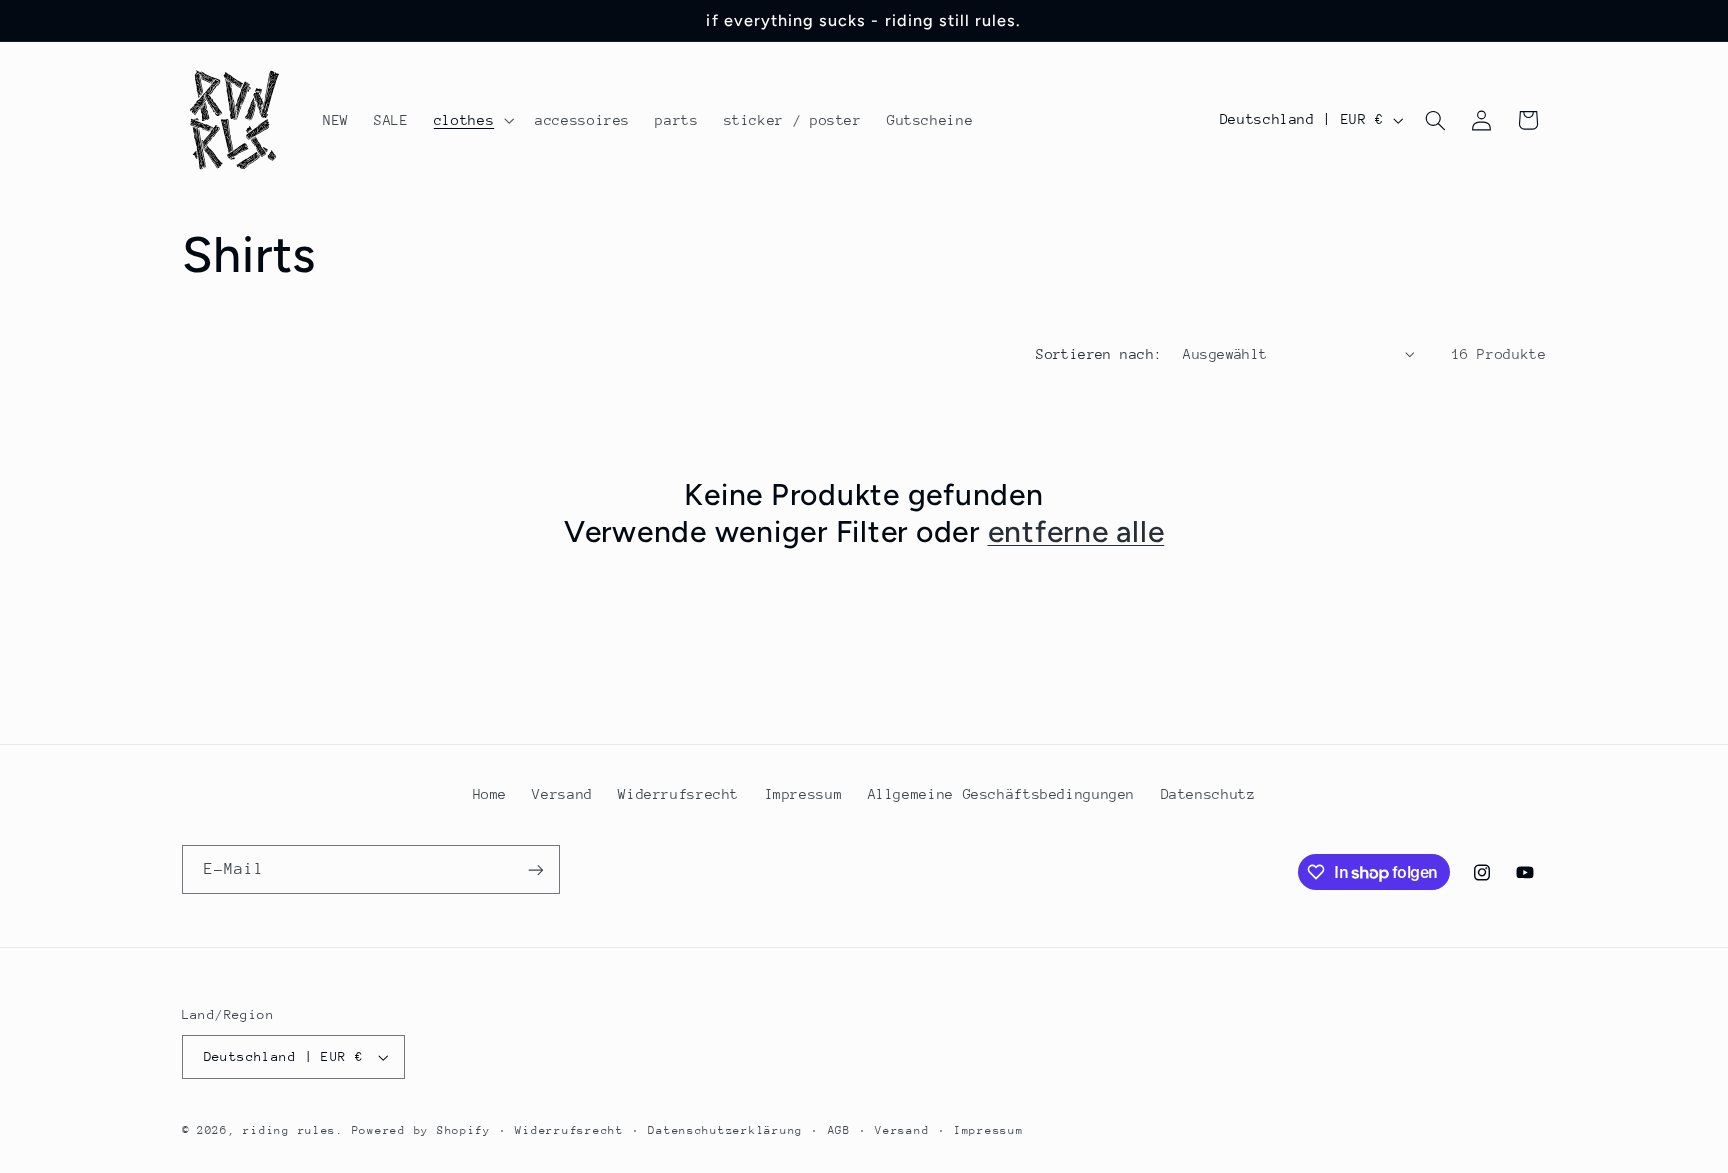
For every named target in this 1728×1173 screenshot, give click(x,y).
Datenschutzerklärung (725, 1130)
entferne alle (1076, 531)
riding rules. (293, 1130)
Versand (562, 794)
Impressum (804, 794)
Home (490, 794)
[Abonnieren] (535, 869)
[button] (471, 120)
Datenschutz (1208, 794)
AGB (839, 1130)
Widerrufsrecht (678, 794)
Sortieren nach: (1099, 354)
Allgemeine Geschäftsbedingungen (1002, 794)
